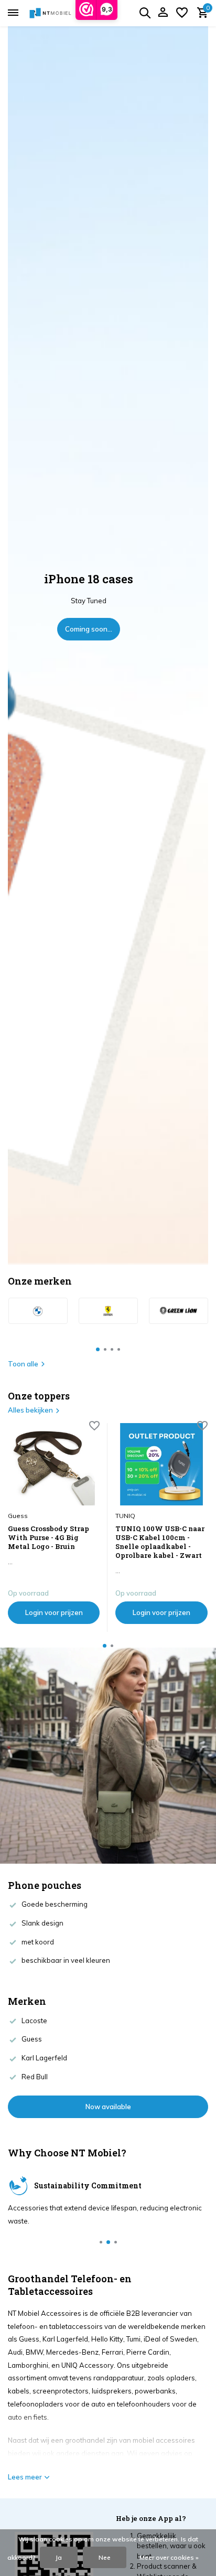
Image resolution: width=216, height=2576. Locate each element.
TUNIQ (125, 1516)
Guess (18, 1516)
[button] (98, 1349)
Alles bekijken (30, 1410)
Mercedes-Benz (72, 2352)
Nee (105, 2557)
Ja (59, 2557)
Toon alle (23, 1364)
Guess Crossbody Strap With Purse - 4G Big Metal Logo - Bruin (48, 1538)
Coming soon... (89, 629)
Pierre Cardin (148, 2352)
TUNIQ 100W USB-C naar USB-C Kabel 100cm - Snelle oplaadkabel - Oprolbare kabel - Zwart (160, 1542)
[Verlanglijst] (182, 13)
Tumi (133, 2339)
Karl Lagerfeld (65, 2339)
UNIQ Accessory (88, 2365)
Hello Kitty (107, 2339)
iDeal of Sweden (170, 2339)
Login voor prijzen (54, 1612)
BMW (34, 2352)
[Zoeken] (145, 13)
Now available (108, 2107)
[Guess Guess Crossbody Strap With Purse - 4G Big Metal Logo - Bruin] (54, 1464)
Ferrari (112, 2352)
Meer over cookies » (169, 2557)
